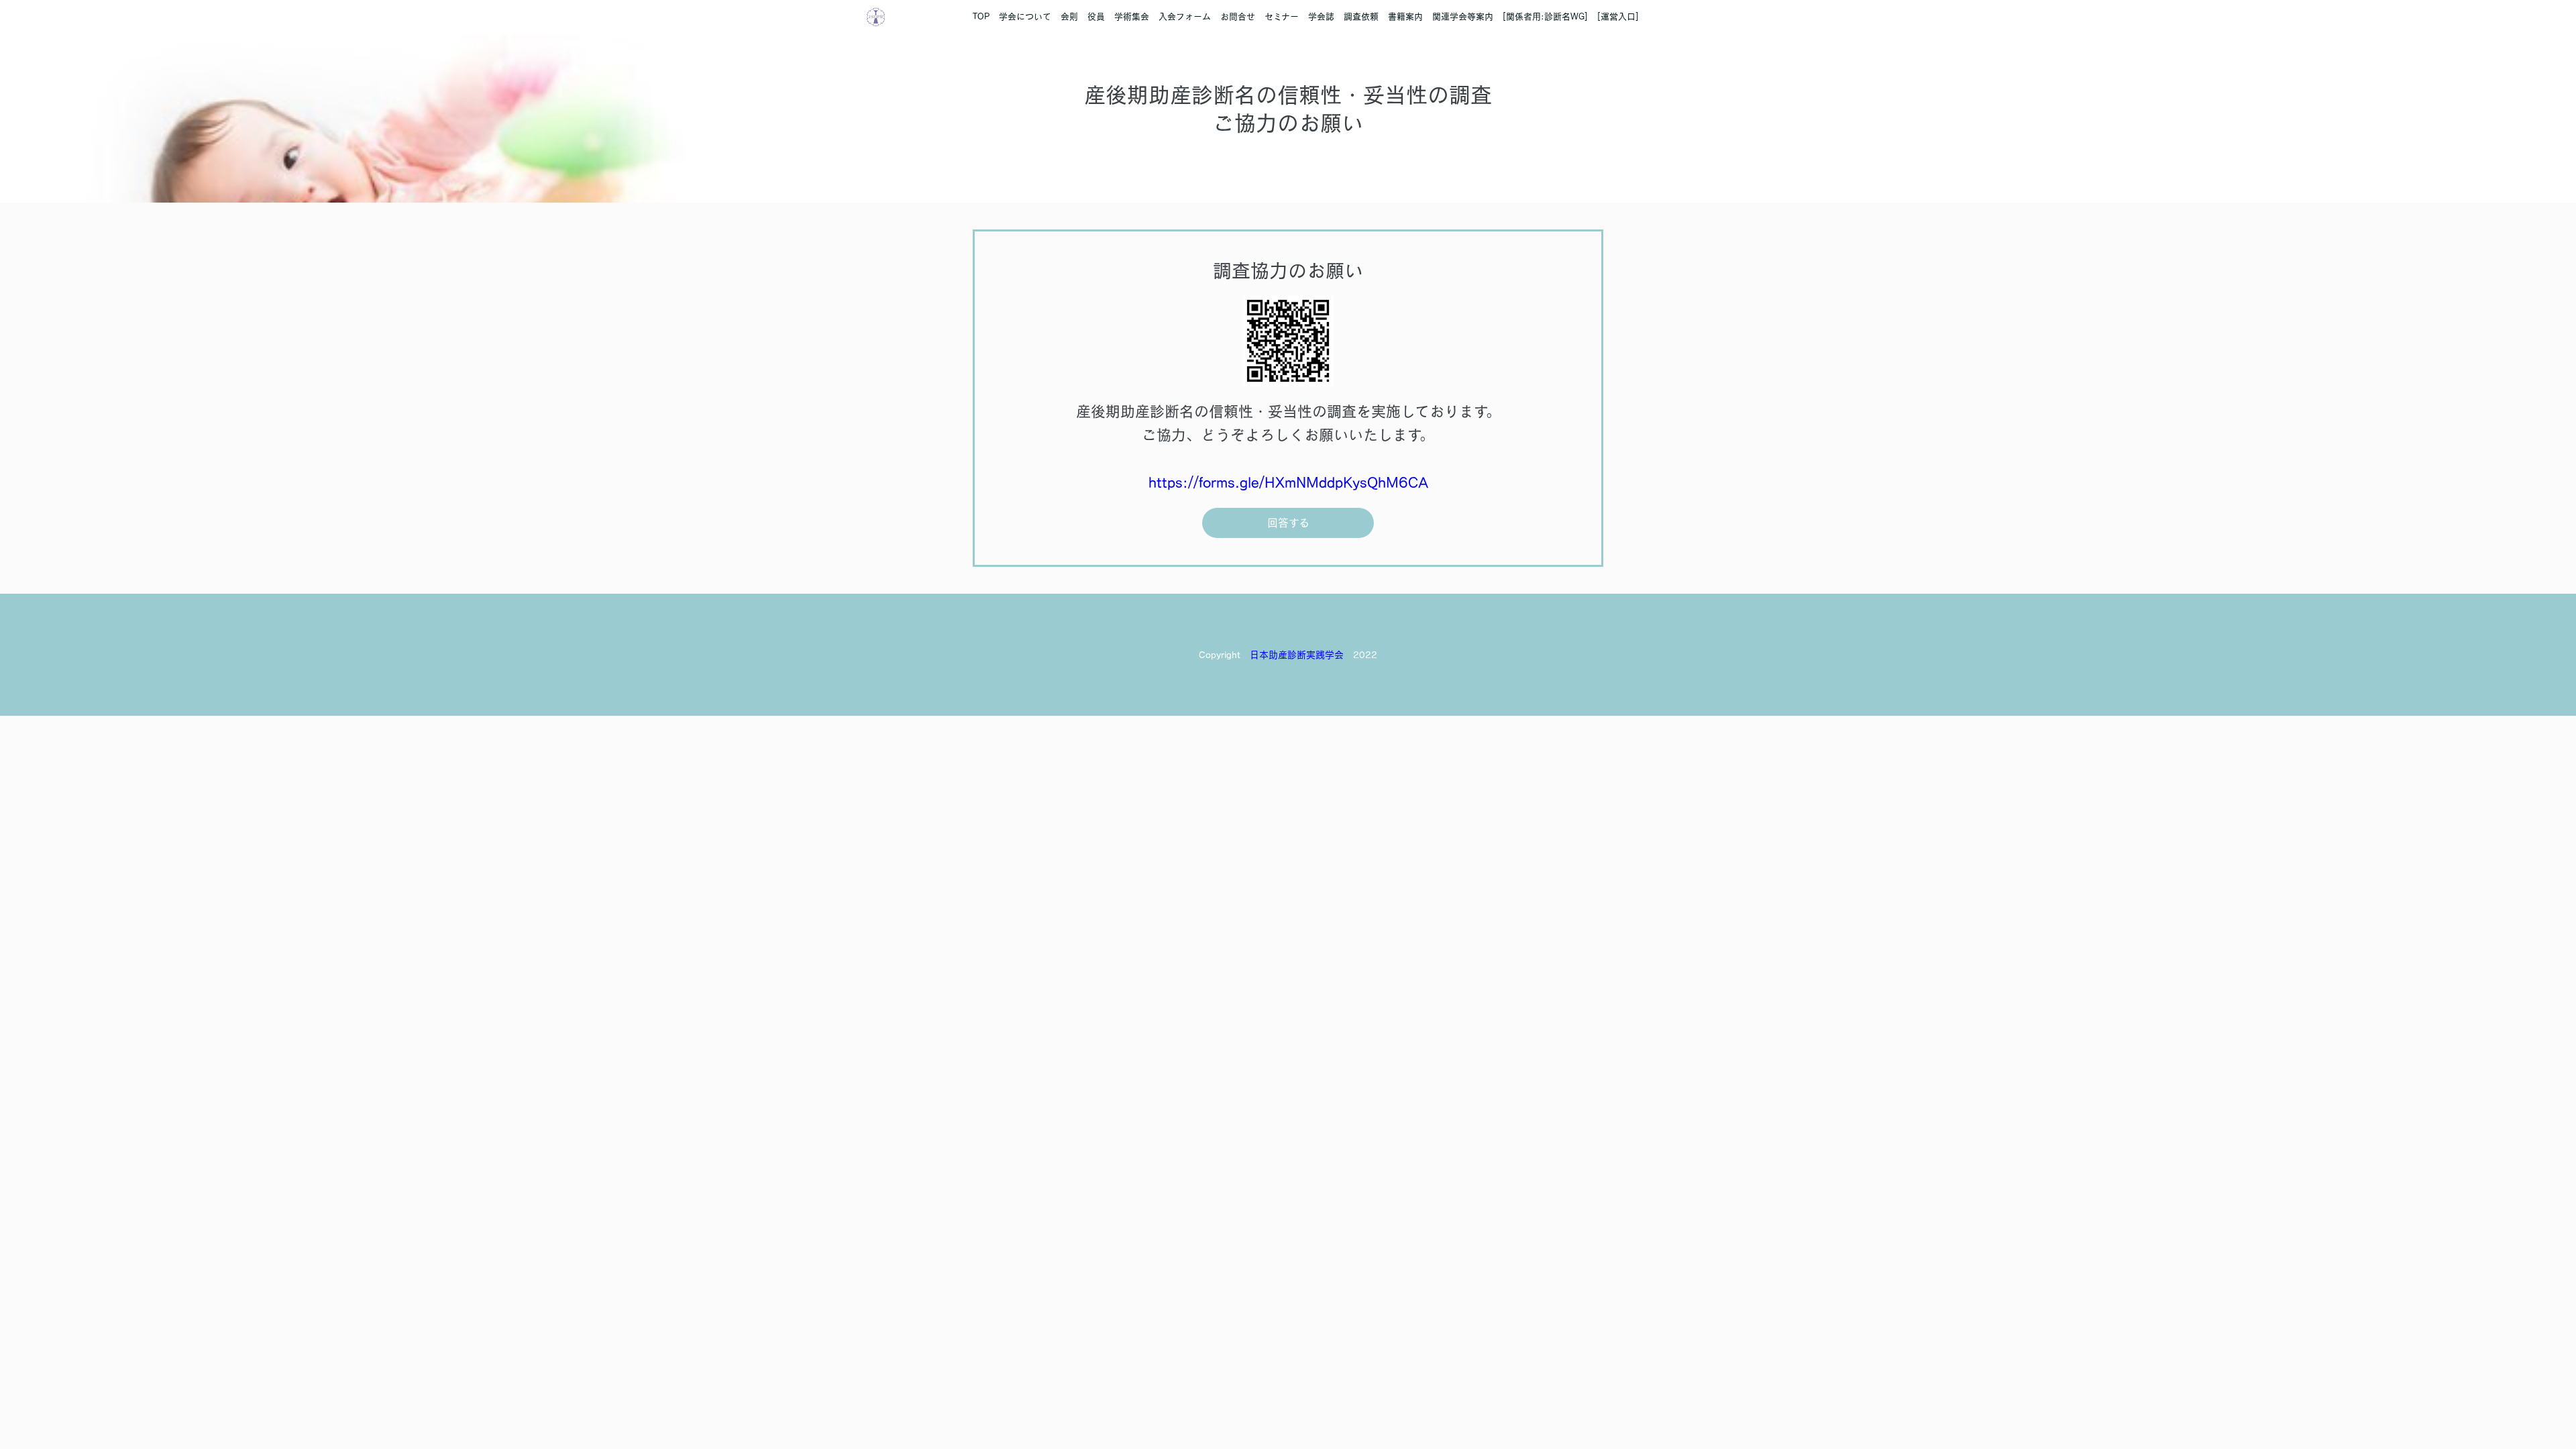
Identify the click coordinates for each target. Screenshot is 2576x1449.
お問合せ (1238, 16)
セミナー (1282, 16)
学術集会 (1132, 16)
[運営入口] (1618, 16)
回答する (1288, 523)
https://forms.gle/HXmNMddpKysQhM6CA (1288, 482)
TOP (981, 16)
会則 (1069, 16)
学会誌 (1321, 16)
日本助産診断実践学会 (1297, 655)
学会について (1025, 16)
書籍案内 (1405, 16)
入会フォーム (1185, 16)
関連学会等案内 (1463, 16)
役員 (1096, 16)
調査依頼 (1361, 16)
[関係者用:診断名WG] (1545, 16)
